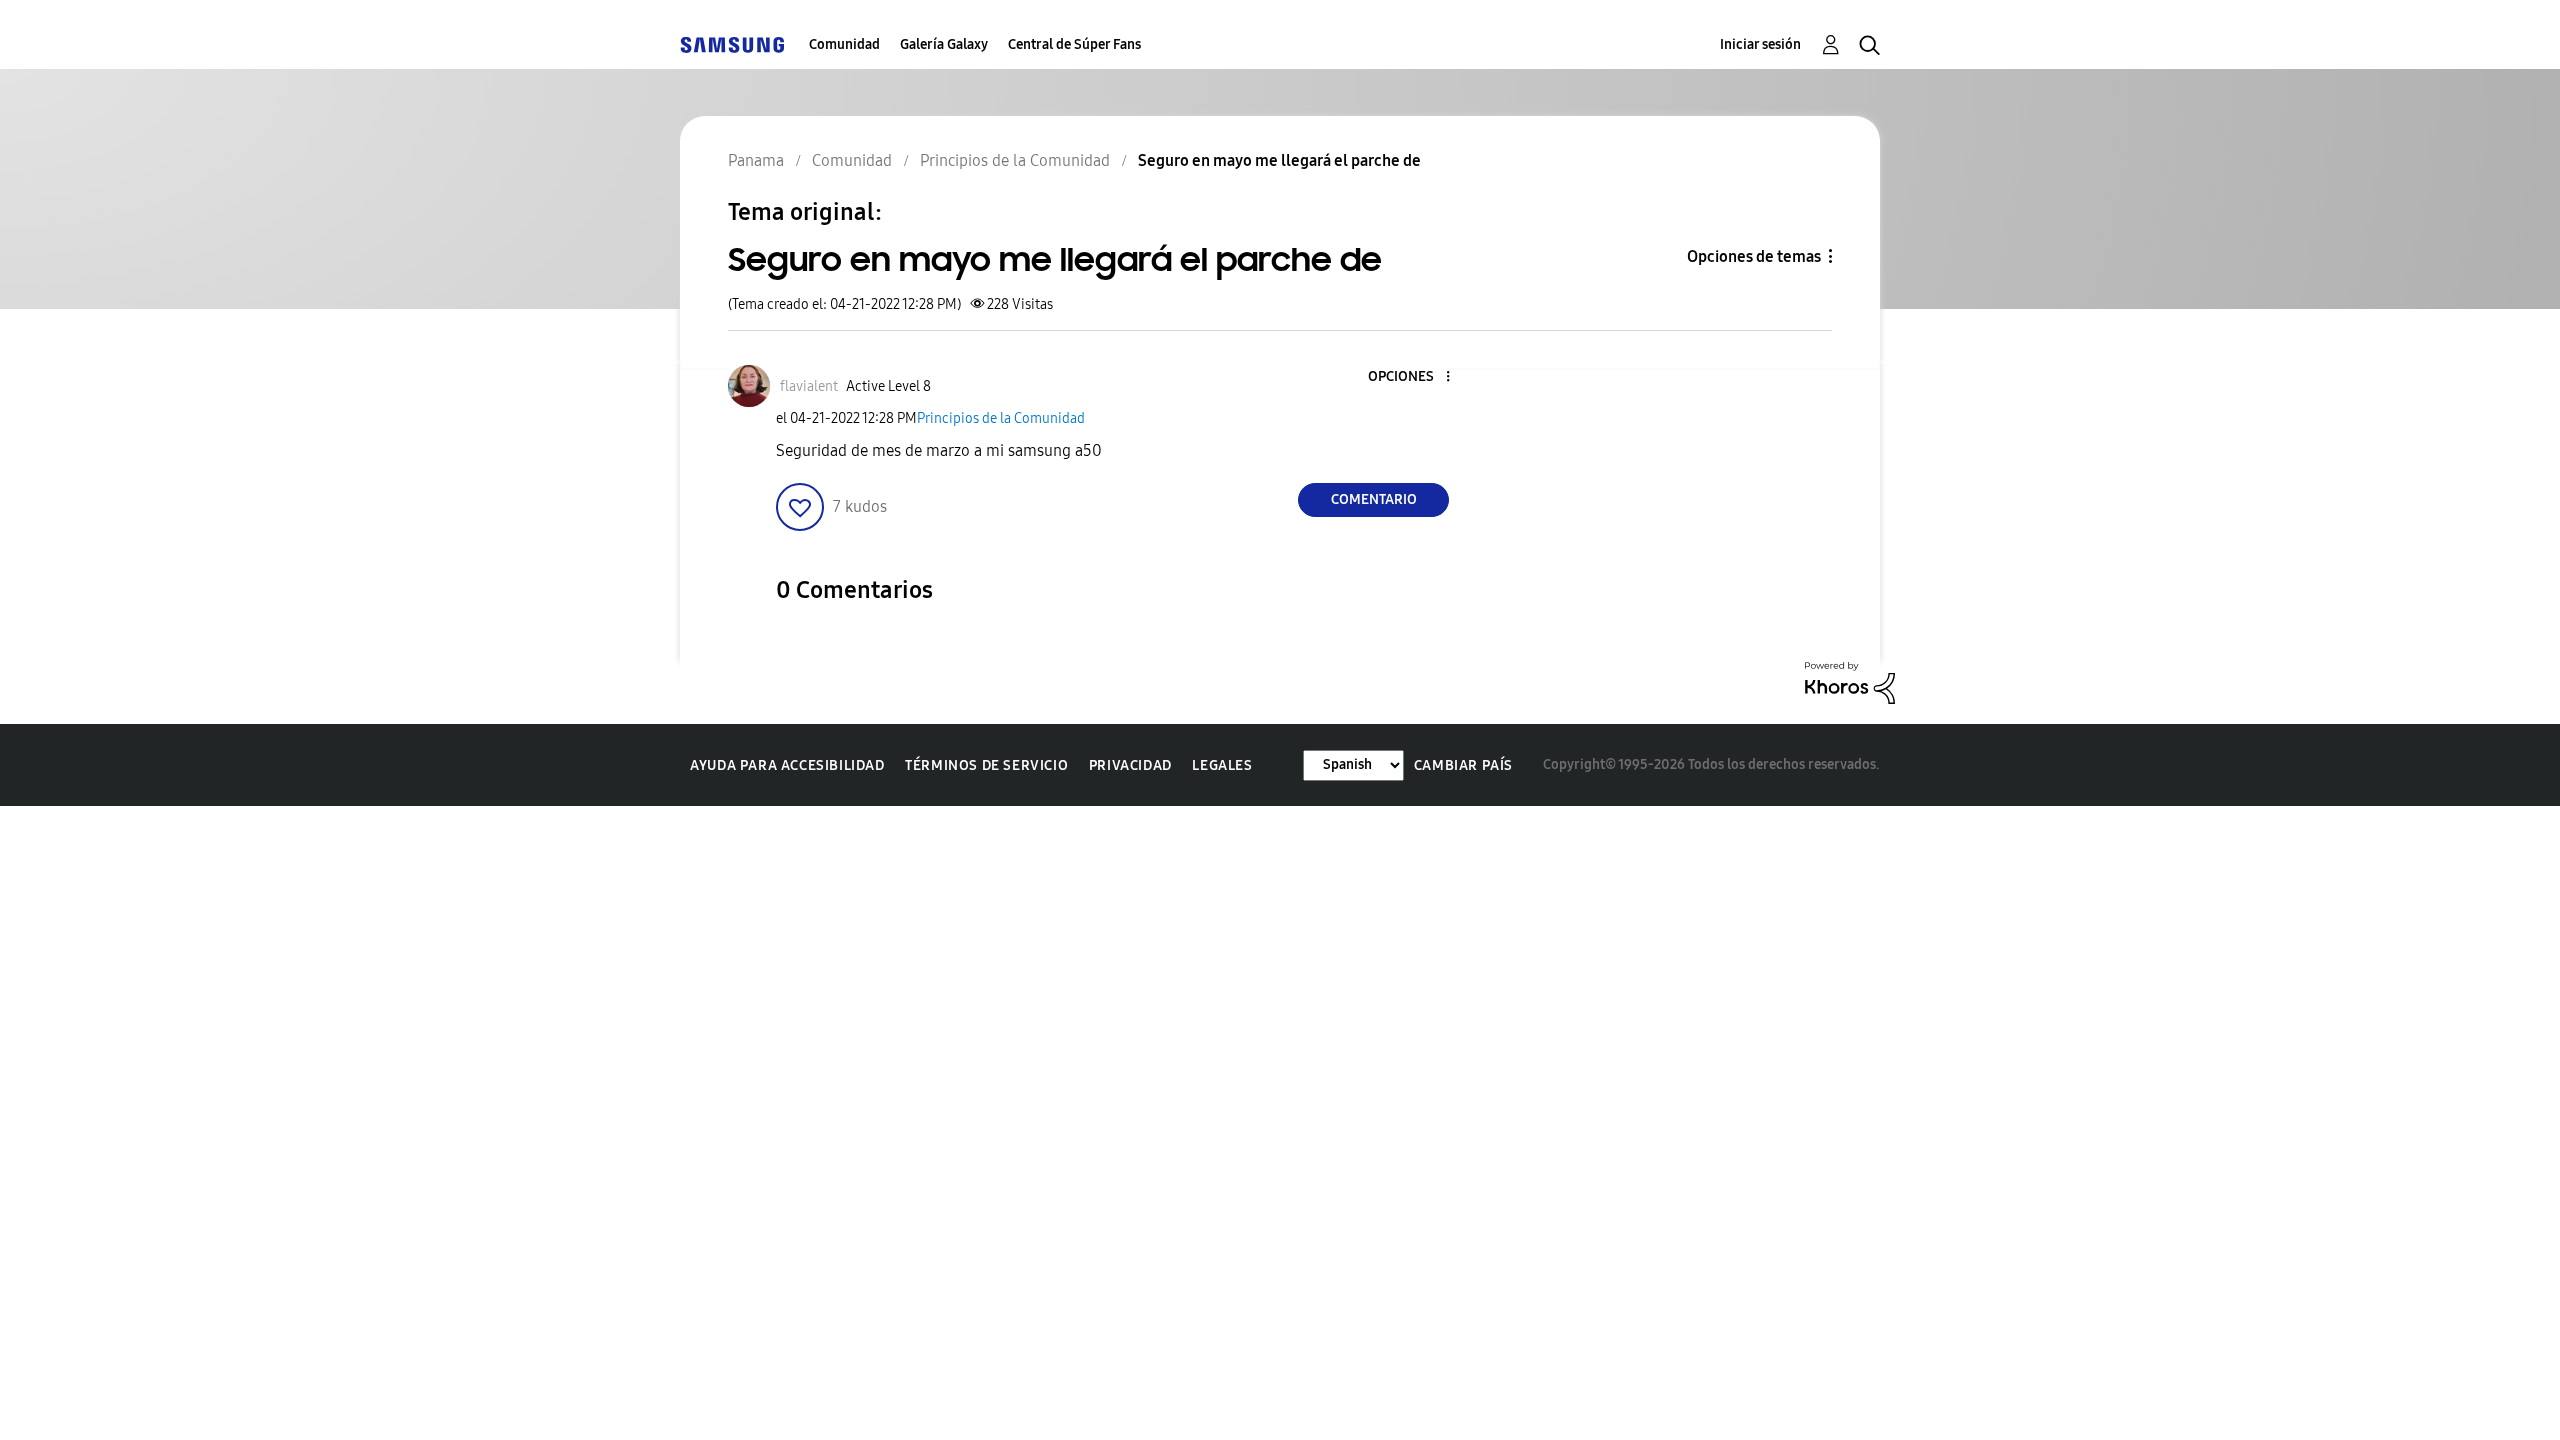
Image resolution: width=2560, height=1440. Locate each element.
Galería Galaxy (944, 44)
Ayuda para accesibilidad (787, 765)
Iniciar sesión (1760, 44)
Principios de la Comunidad (1001, 418)
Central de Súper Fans (1074, 44)
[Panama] (732, 44)
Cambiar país (1463, 765)
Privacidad (1130, 765)
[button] (1415, 377)
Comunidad (844, 44)
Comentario (1374, 499)
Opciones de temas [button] (1754, 256)
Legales (1222, 765)
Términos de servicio (986, 765)
